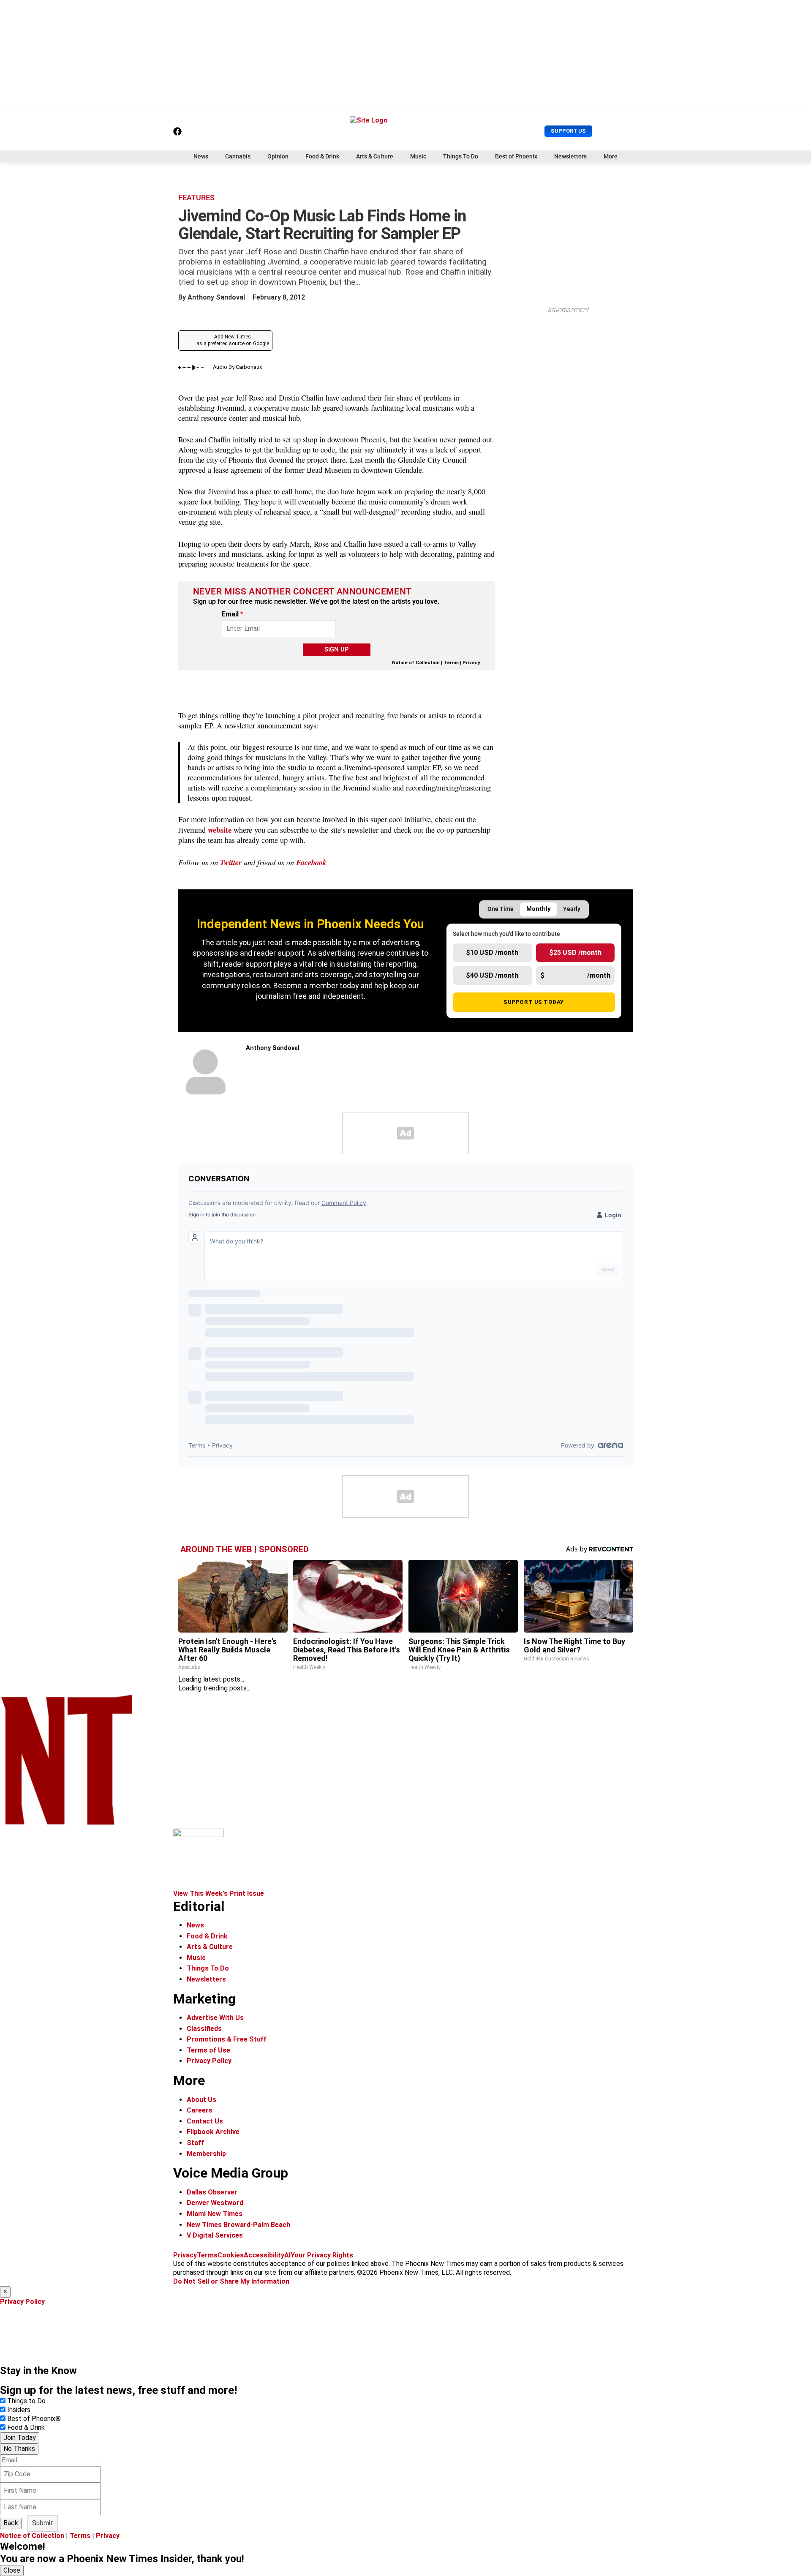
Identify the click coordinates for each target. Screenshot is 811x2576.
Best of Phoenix (516, 156)
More (611, 156)
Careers (200, 2110)
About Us (201, 2100)
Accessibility (264, 2255)
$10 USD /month (492, 953)
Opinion (278, 156)
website (220, 830)
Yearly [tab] (572, 909)
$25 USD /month (575, 953)
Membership (206, 2154)
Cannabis (238, 156)
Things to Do (26, 2401)
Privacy (471, 663)
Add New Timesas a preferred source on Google (233, 340)
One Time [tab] (501, 909)
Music (418, 156)
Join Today (20, 2438)
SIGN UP (337, 649)
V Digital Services (215, 2235)
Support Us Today (534, 1002)
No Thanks (19, 2449)
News (201, 156)
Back (11, 2523)
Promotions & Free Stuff (227, 2039)
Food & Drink (322, 156)
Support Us (568, 131)
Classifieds (204, 2029)
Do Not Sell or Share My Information (231, 2281)
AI (287, 2255)
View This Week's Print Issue (219, 1893)
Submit (43, 2523)
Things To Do (461, 156)
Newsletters (570, 156)
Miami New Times (215, 2214)
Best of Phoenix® (34, 2419)
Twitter (231, 862)
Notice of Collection (416, 663)
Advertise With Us (215, 2018)
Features (196, 198)
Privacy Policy (209, 2061)
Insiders (19, 2410)
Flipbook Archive (213, 2132)
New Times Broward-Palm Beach (238, 2225)
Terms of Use (208, 2050)
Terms (451, 663)
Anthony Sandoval (216, 297)
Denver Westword (215, 2203)
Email (233, 614)
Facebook (311, 862)
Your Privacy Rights (322, 2255)
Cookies (231, 2255)
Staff (195, 2143)
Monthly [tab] (538, 909)
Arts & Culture (375, 156)
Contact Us (205, 2121)
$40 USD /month (492, 975)
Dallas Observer (212, 2192)
